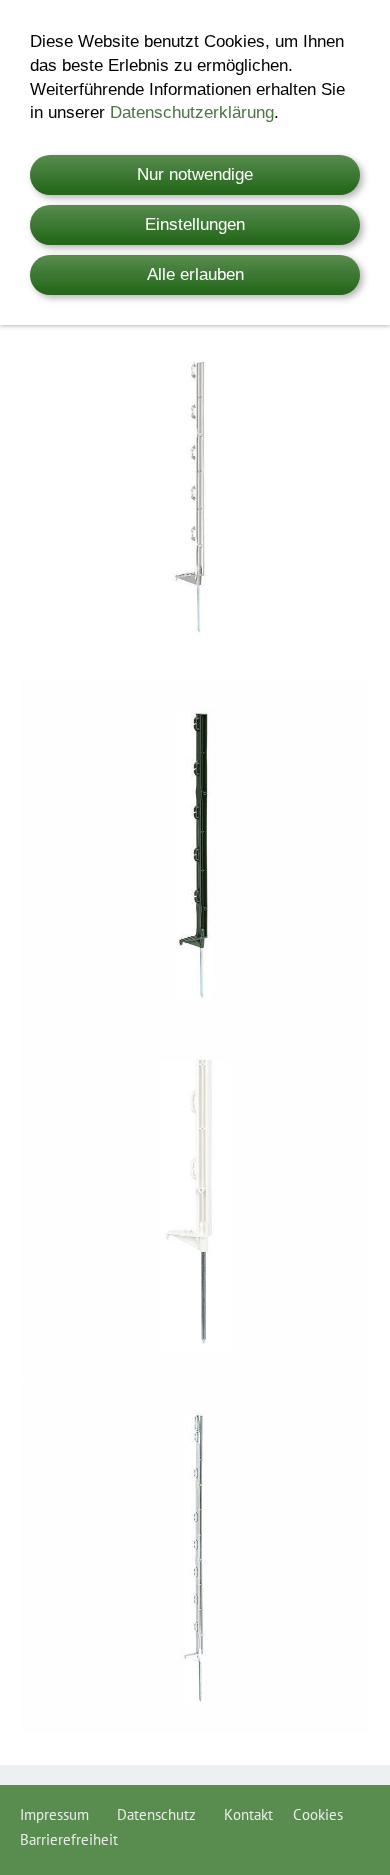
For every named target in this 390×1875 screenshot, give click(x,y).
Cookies (318, 1814)
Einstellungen (195, 224)
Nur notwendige (195, 174)
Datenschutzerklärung (192, 112)
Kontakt (248, 1814)
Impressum (58, 1814)
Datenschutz (160, 1814)
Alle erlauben (195, 274)
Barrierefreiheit (69, 1839)
